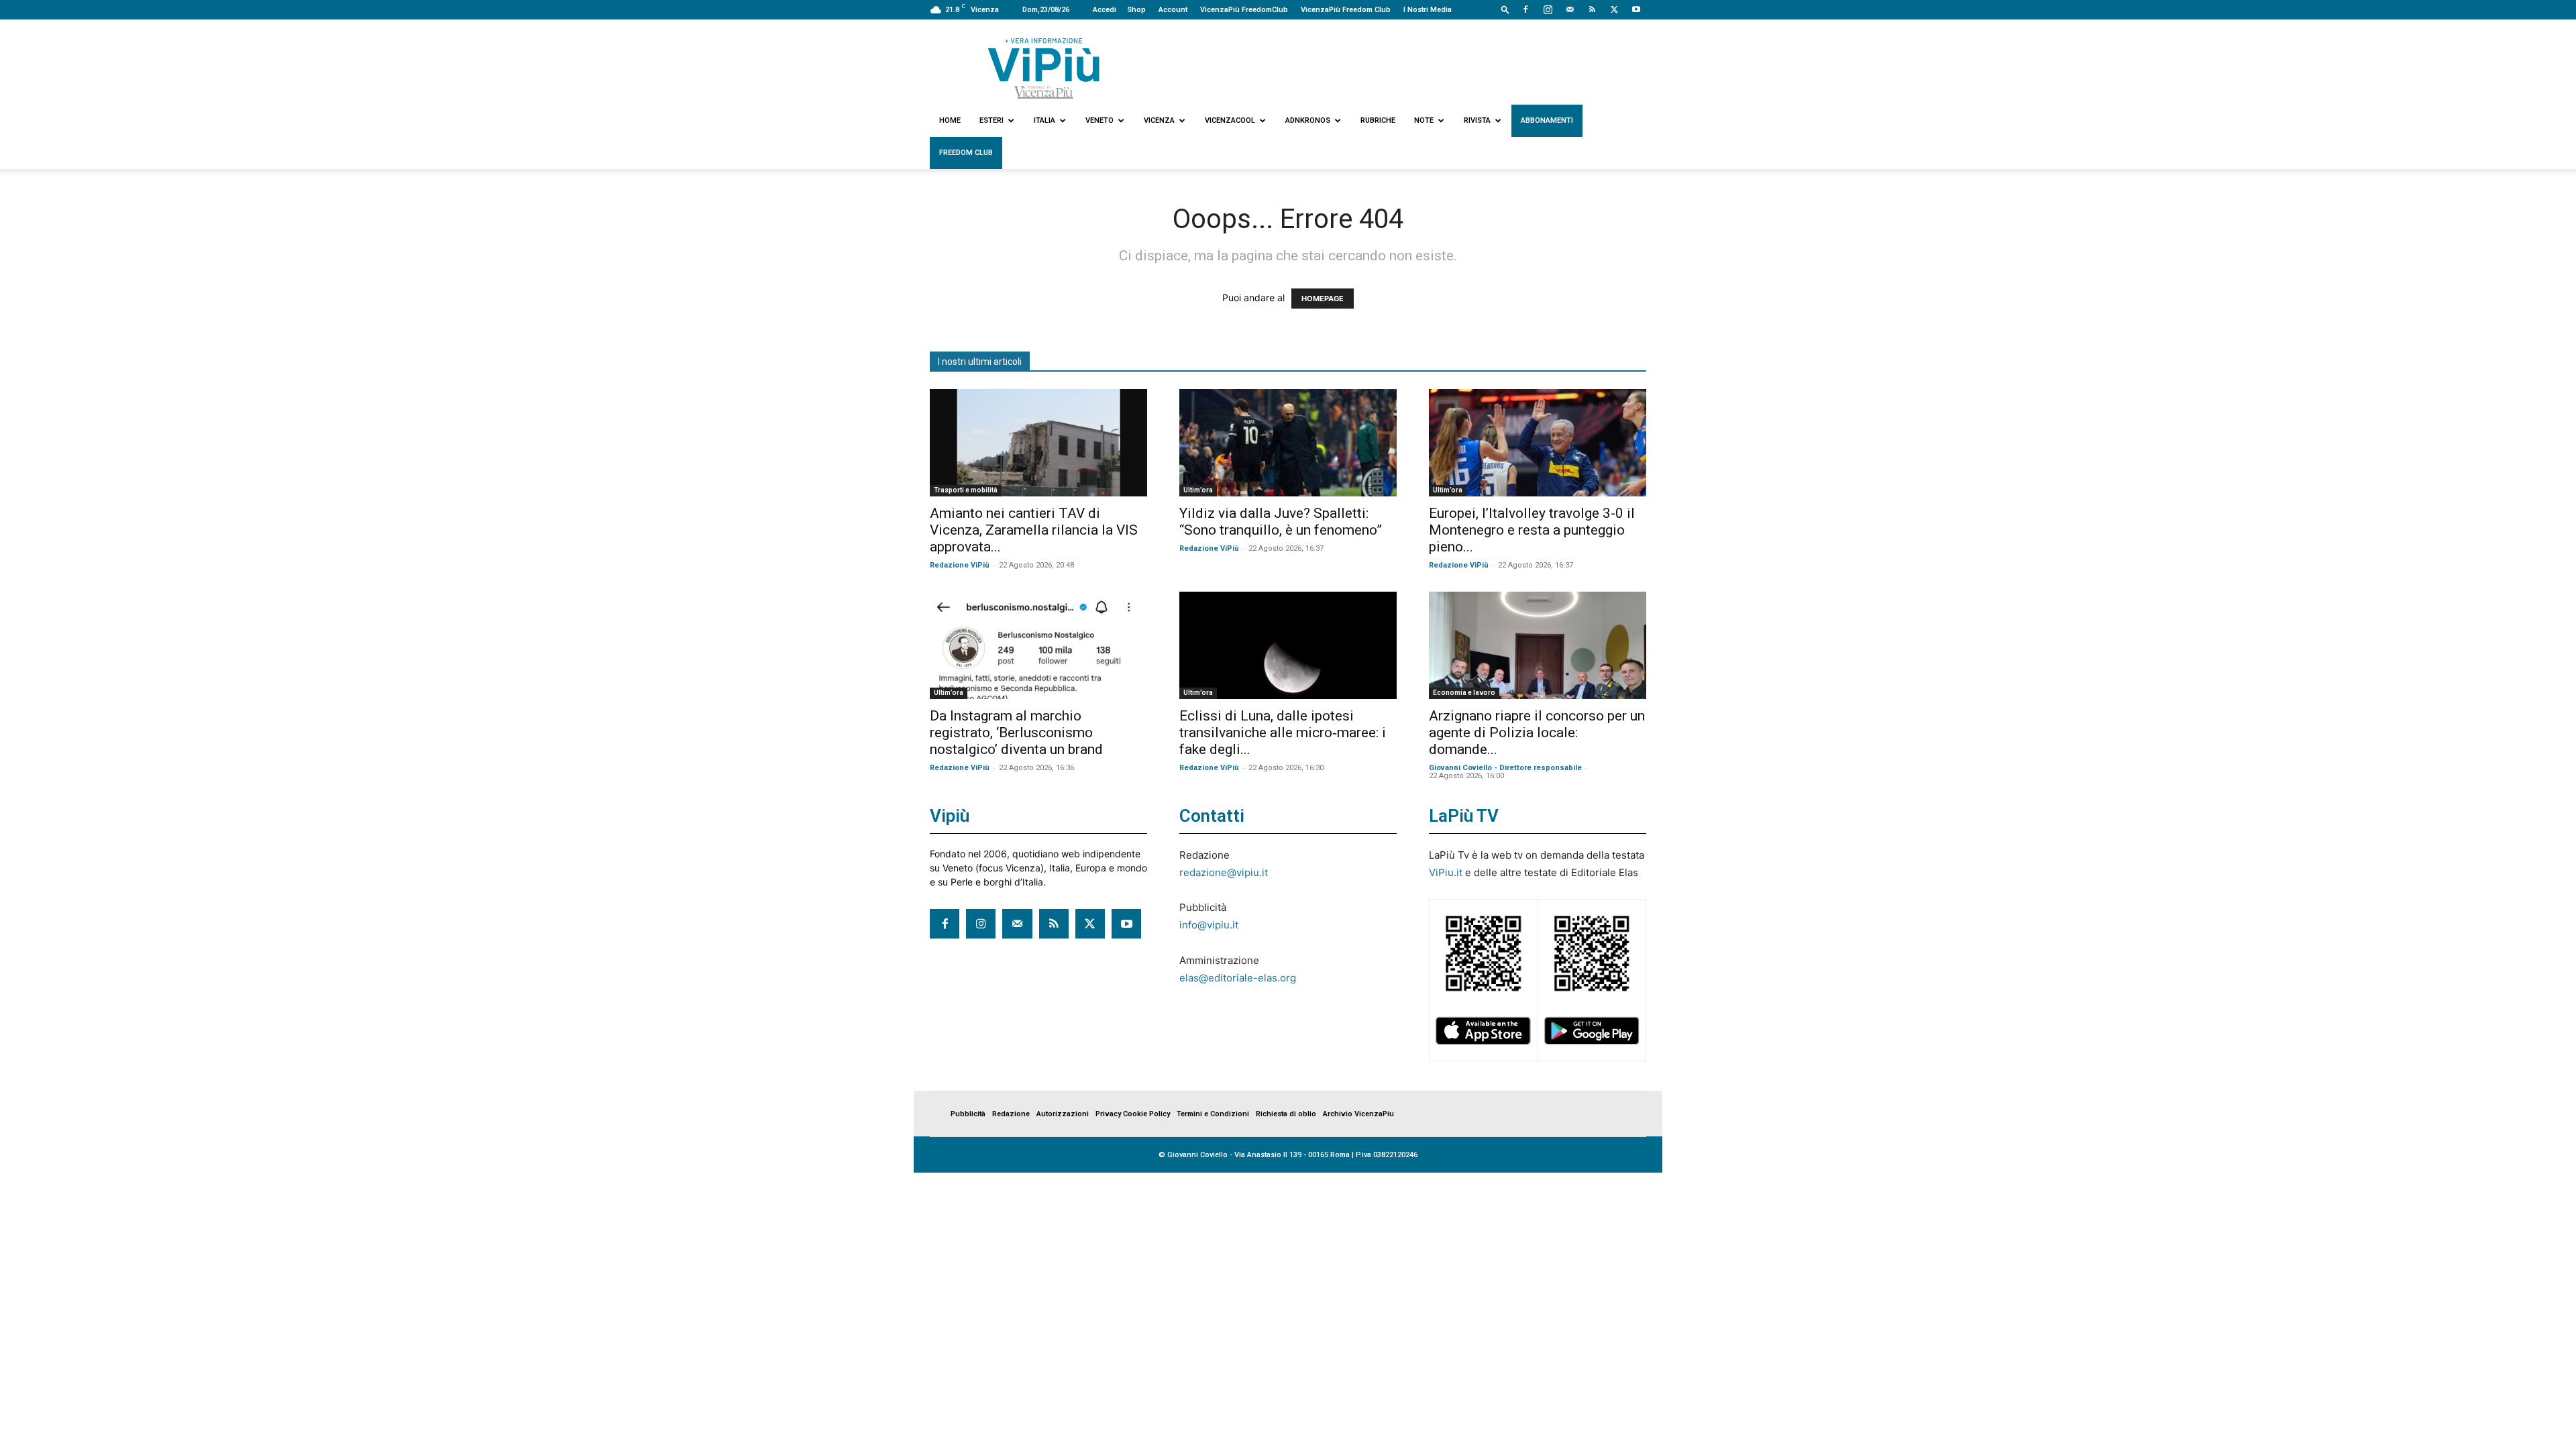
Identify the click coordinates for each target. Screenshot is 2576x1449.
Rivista (1477, 120)
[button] (1505, 9)
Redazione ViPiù (960, 565)
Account (1173, 10)
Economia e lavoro (1464, 693)
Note (1424, 120)
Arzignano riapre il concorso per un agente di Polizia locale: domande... (1537, 733)
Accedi (1105, 10)
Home (950, 120)
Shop (1136, 10)
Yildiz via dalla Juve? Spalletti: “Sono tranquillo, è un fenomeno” (1281, 522)
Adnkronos (1308, 120)
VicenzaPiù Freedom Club (1346, 10)
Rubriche (1378, 120)
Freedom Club (966, 153)
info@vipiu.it (1209, 925)
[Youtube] (1636, 9)
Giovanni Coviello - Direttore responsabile (1505, 768)
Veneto (1099, 120)
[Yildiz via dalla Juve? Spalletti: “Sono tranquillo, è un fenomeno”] (1288, 443)
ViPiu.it (1446, 872)
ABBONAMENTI (1547, 120)
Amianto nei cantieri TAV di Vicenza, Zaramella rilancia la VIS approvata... (1034, 530)
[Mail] (1570, 9)
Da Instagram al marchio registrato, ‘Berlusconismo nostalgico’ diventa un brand (1016, 733)
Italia (1044, 120)
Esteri (991, 120)
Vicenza (1159, 120)
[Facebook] (1525, 9)
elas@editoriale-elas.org (1238, 978)
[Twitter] (1614, 9)
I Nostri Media (1428, 10)
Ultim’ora (1198, 490)
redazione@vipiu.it (1224, 872)
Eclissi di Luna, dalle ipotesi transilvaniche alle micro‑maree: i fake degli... (1283, 733)
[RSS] (1592, 9)
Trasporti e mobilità (966, 490)
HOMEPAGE (1323, 299)
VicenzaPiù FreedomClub (1244, 10)
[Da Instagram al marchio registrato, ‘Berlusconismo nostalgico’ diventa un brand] (1038, 645)
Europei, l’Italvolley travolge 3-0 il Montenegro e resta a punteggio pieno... (1532, 530)
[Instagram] (1548, 9)
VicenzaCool (1230, 120)
